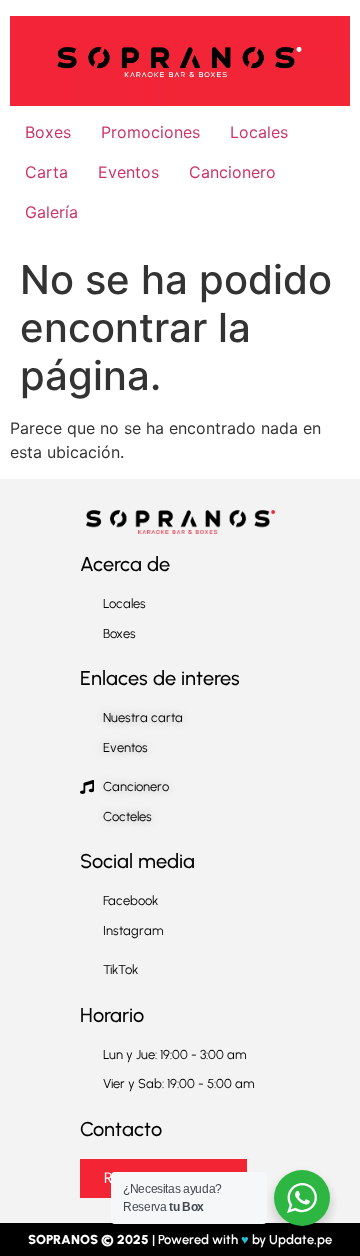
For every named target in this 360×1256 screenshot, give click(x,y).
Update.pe (300, 1239)
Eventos (128, 172)
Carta (46, 172)
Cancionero (232, 172)
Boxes (48, 132)
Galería (51, 212)
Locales (259, 132)
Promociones (150, 132)
